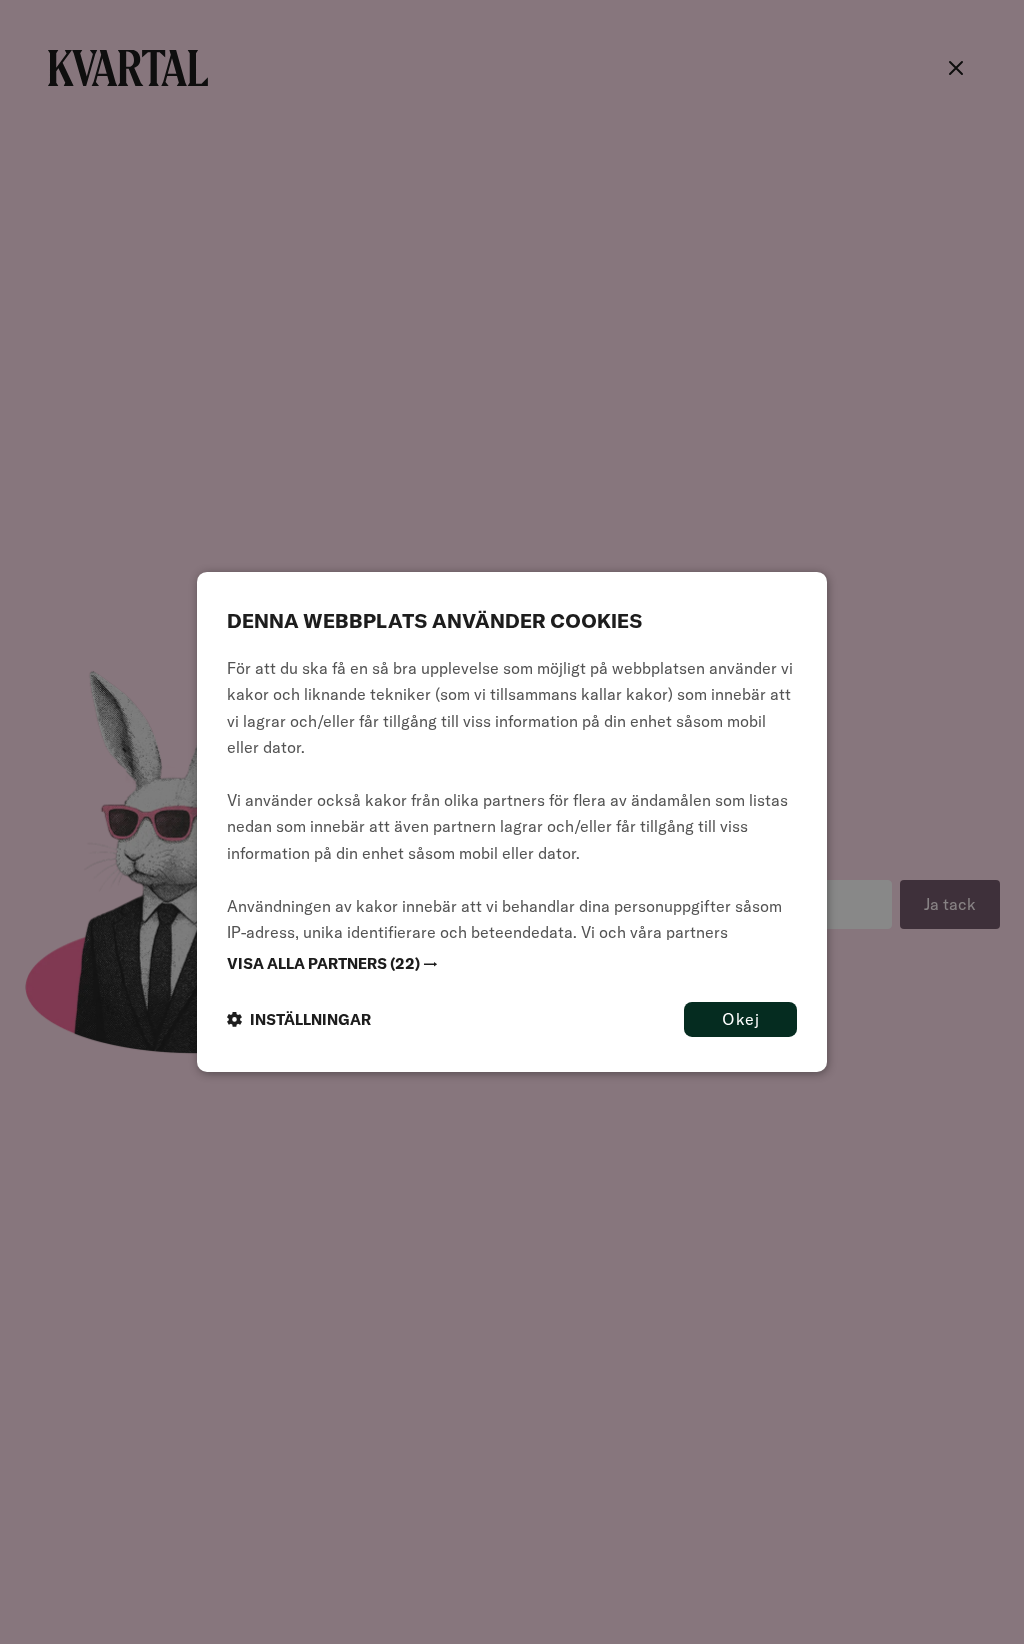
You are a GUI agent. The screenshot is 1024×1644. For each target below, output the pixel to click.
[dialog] (512, 822)
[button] (512, 964)
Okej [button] (740, 1019)
